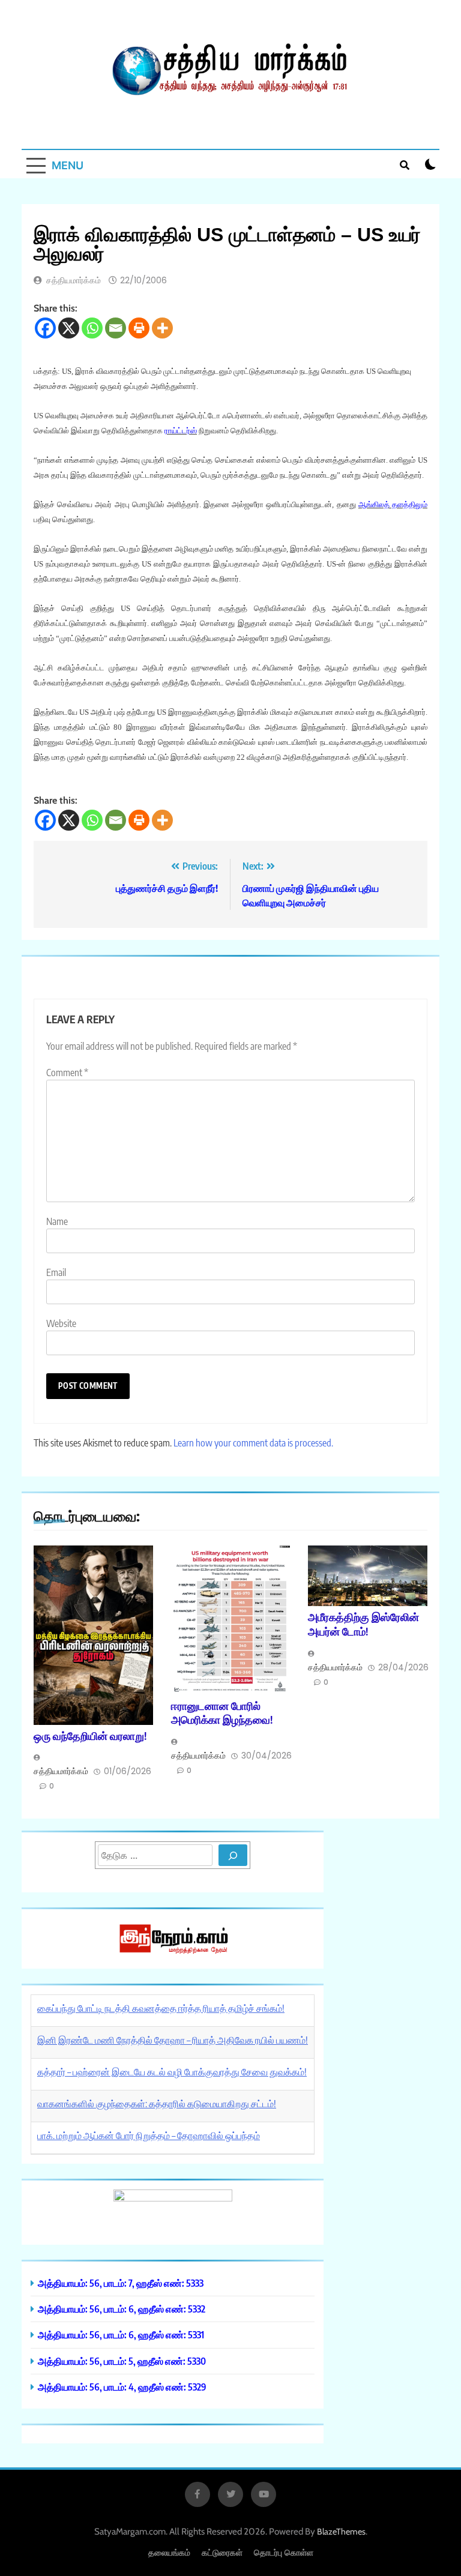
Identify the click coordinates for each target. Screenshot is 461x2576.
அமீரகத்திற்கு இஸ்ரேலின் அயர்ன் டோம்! (363, 1624)
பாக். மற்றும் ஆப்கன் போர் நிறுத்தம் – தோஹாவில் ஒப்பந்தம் (149, 2135)
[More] (162, 328)
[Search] (233, 1855)
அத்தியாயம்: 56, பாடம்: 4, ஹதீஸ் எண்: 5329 (122, 2387)
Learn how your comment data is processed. (253, 1443)
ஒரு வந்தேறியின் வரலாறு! (90, 1736)
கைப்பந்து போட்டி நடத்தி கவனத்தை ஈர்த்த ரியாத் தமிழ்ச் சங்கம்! (161, 2008)
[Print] (139, 328)
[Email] (116, 328)
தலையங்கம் (169, 2552)
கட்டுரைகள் (222, 2552)
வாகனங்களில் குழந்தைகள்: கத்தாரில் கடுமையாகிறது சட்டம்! (157, 2104)
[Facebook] (45, 328)
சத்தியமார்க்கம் (74, 280)
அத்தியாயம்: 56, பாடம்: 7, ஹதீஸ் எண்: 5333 (121, 2283)
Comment (67, 1073)
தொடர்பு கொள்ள (284, 2552)
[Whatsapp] (92, 328)
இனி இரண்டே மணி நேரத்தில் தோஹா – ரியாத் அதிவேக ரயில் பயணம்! (173, 2040)
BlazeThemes (341, 2532)
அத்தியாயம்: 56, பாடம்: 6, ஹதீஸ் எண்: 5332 (122, 2309)
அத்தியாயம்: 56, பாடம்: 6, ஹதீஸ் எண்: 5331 (121, 2334)
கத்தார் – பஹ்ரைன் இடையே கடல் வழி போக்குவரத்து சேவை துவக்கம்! (172, 2072)
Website (61, 1323)
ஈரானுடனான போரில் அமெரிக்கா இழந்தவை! (222, 1713)
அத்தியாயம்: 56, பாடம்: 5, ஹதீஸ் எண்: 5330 (122, 2361)
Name (57, 1221)
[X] (69, 328)
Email (56, 1272)
